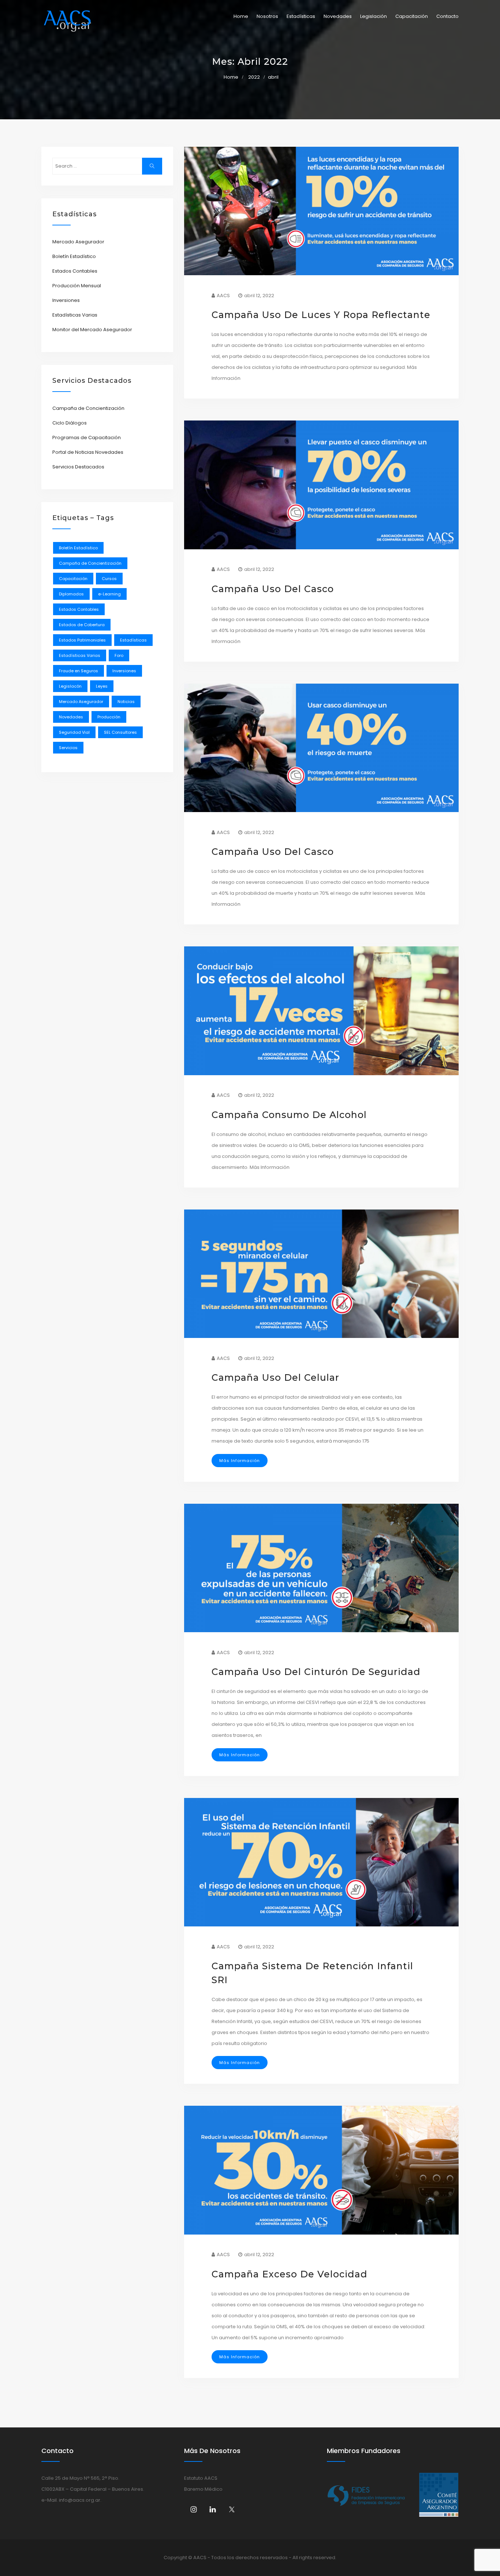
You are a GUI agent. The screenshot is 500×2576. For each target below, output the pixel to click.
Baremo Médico (203, 2489)
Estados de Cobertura (82, 625)
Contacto (447, 16)
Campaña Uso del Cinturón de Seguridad (316, 1672)
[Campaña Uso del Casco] (321, 485)
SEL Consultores (120, 732)
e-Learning (109, 594)
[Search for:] (107, 166)
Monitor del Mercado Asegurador (92, 330)
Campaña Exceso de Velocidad (290, 2274)
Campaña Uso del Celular (275, 1377)
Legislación (374, 16)
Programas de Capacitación (87, 438)
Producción (109, 717)
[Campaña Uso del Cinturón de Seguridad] (321, 1568)
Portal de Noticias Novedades (88, 452)
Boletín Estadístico (74, 256)
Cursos (109, 579)
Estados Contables (75, 271)
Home (241, 16)
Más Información (240, 1461)
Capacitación (412, 16)
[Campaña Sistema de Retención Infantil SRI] (321, 1862)
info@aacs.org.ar (80, 2500)
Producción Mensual (77, 286)
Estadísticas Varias (75, 315)
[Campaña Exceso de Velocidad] (321, 2170)
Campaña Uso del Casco (273, 589)
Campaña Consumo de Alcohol (289, 1115)
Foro (119, 655)
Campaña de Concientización (88, 408)
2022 (254, 77)
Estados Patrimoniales (82, 640)
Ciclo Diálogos (70, 423)
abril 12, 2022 (259, 296)
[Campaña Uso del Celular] (321, 1274)
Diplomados (71, 594)
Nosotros (267, 16)
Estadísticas (301, 16)
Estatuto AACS (201, 2478)
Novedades (338, 16)
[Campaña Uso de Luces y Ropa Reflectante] (321, 211)
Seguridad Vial (74, 732)
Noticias (126, 702)
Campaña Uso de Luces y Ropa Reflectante (321, 315)
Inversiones (66, 300)
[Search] (152, 166)
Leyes (102, 686)
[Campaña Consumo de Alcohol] (321, 1011)
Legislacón (70, 686)
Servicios (68, 748)
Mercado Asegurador (78, 242)
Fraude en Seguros (79, 671)
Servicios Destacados (78, 467)
